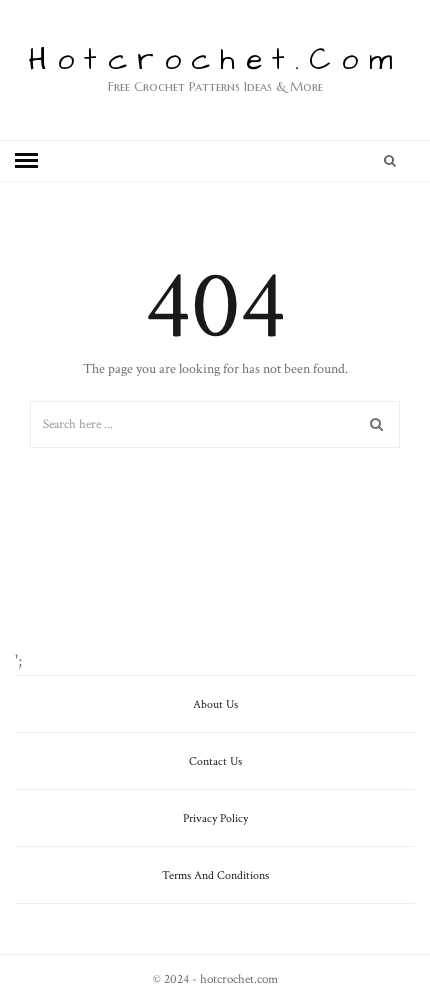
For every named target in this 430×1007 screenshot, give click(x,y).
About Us (215, 704)
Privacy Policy (215, 818)
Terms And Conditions (215, 875)
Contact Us (215, 761)
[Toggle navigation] (26, 161)
